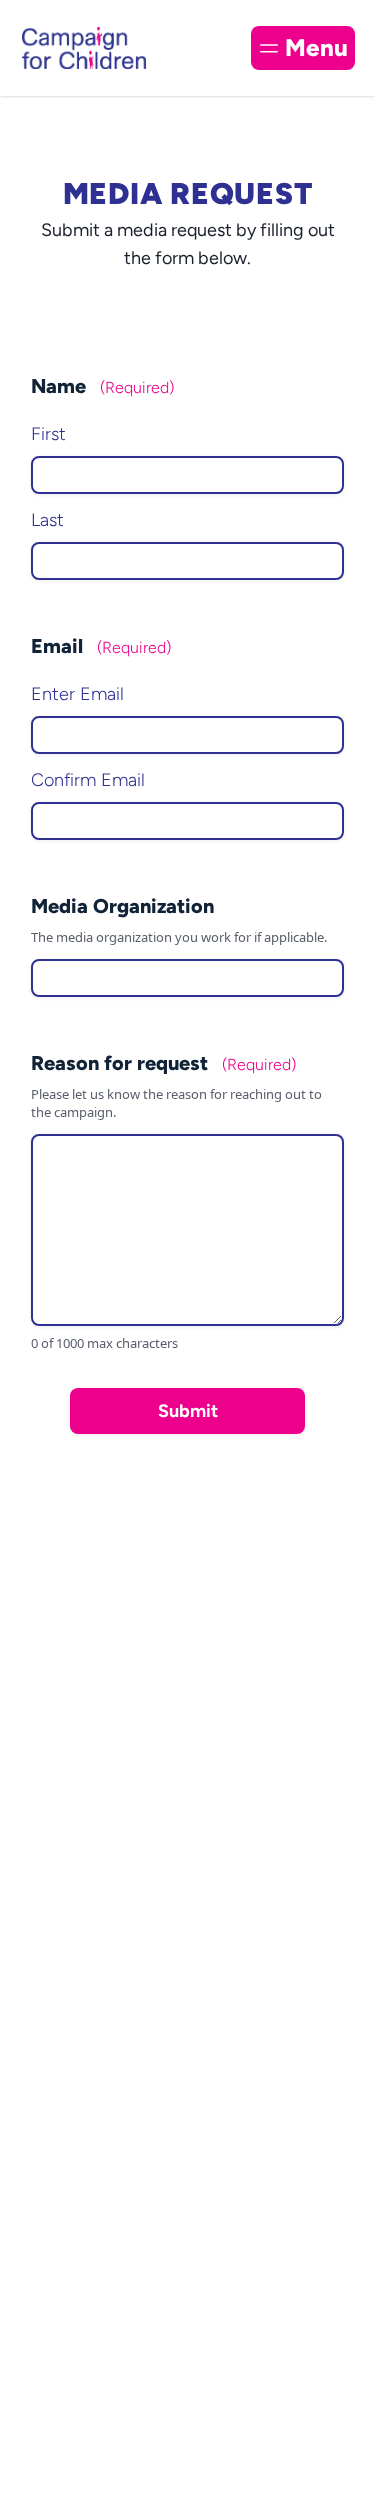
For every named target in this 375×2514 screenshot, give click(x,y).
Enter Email (77, 694)
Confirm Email (88, 780)
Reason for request (163, 1063)
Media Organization (122, 906)
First (48, 434)
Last (47, 520)
